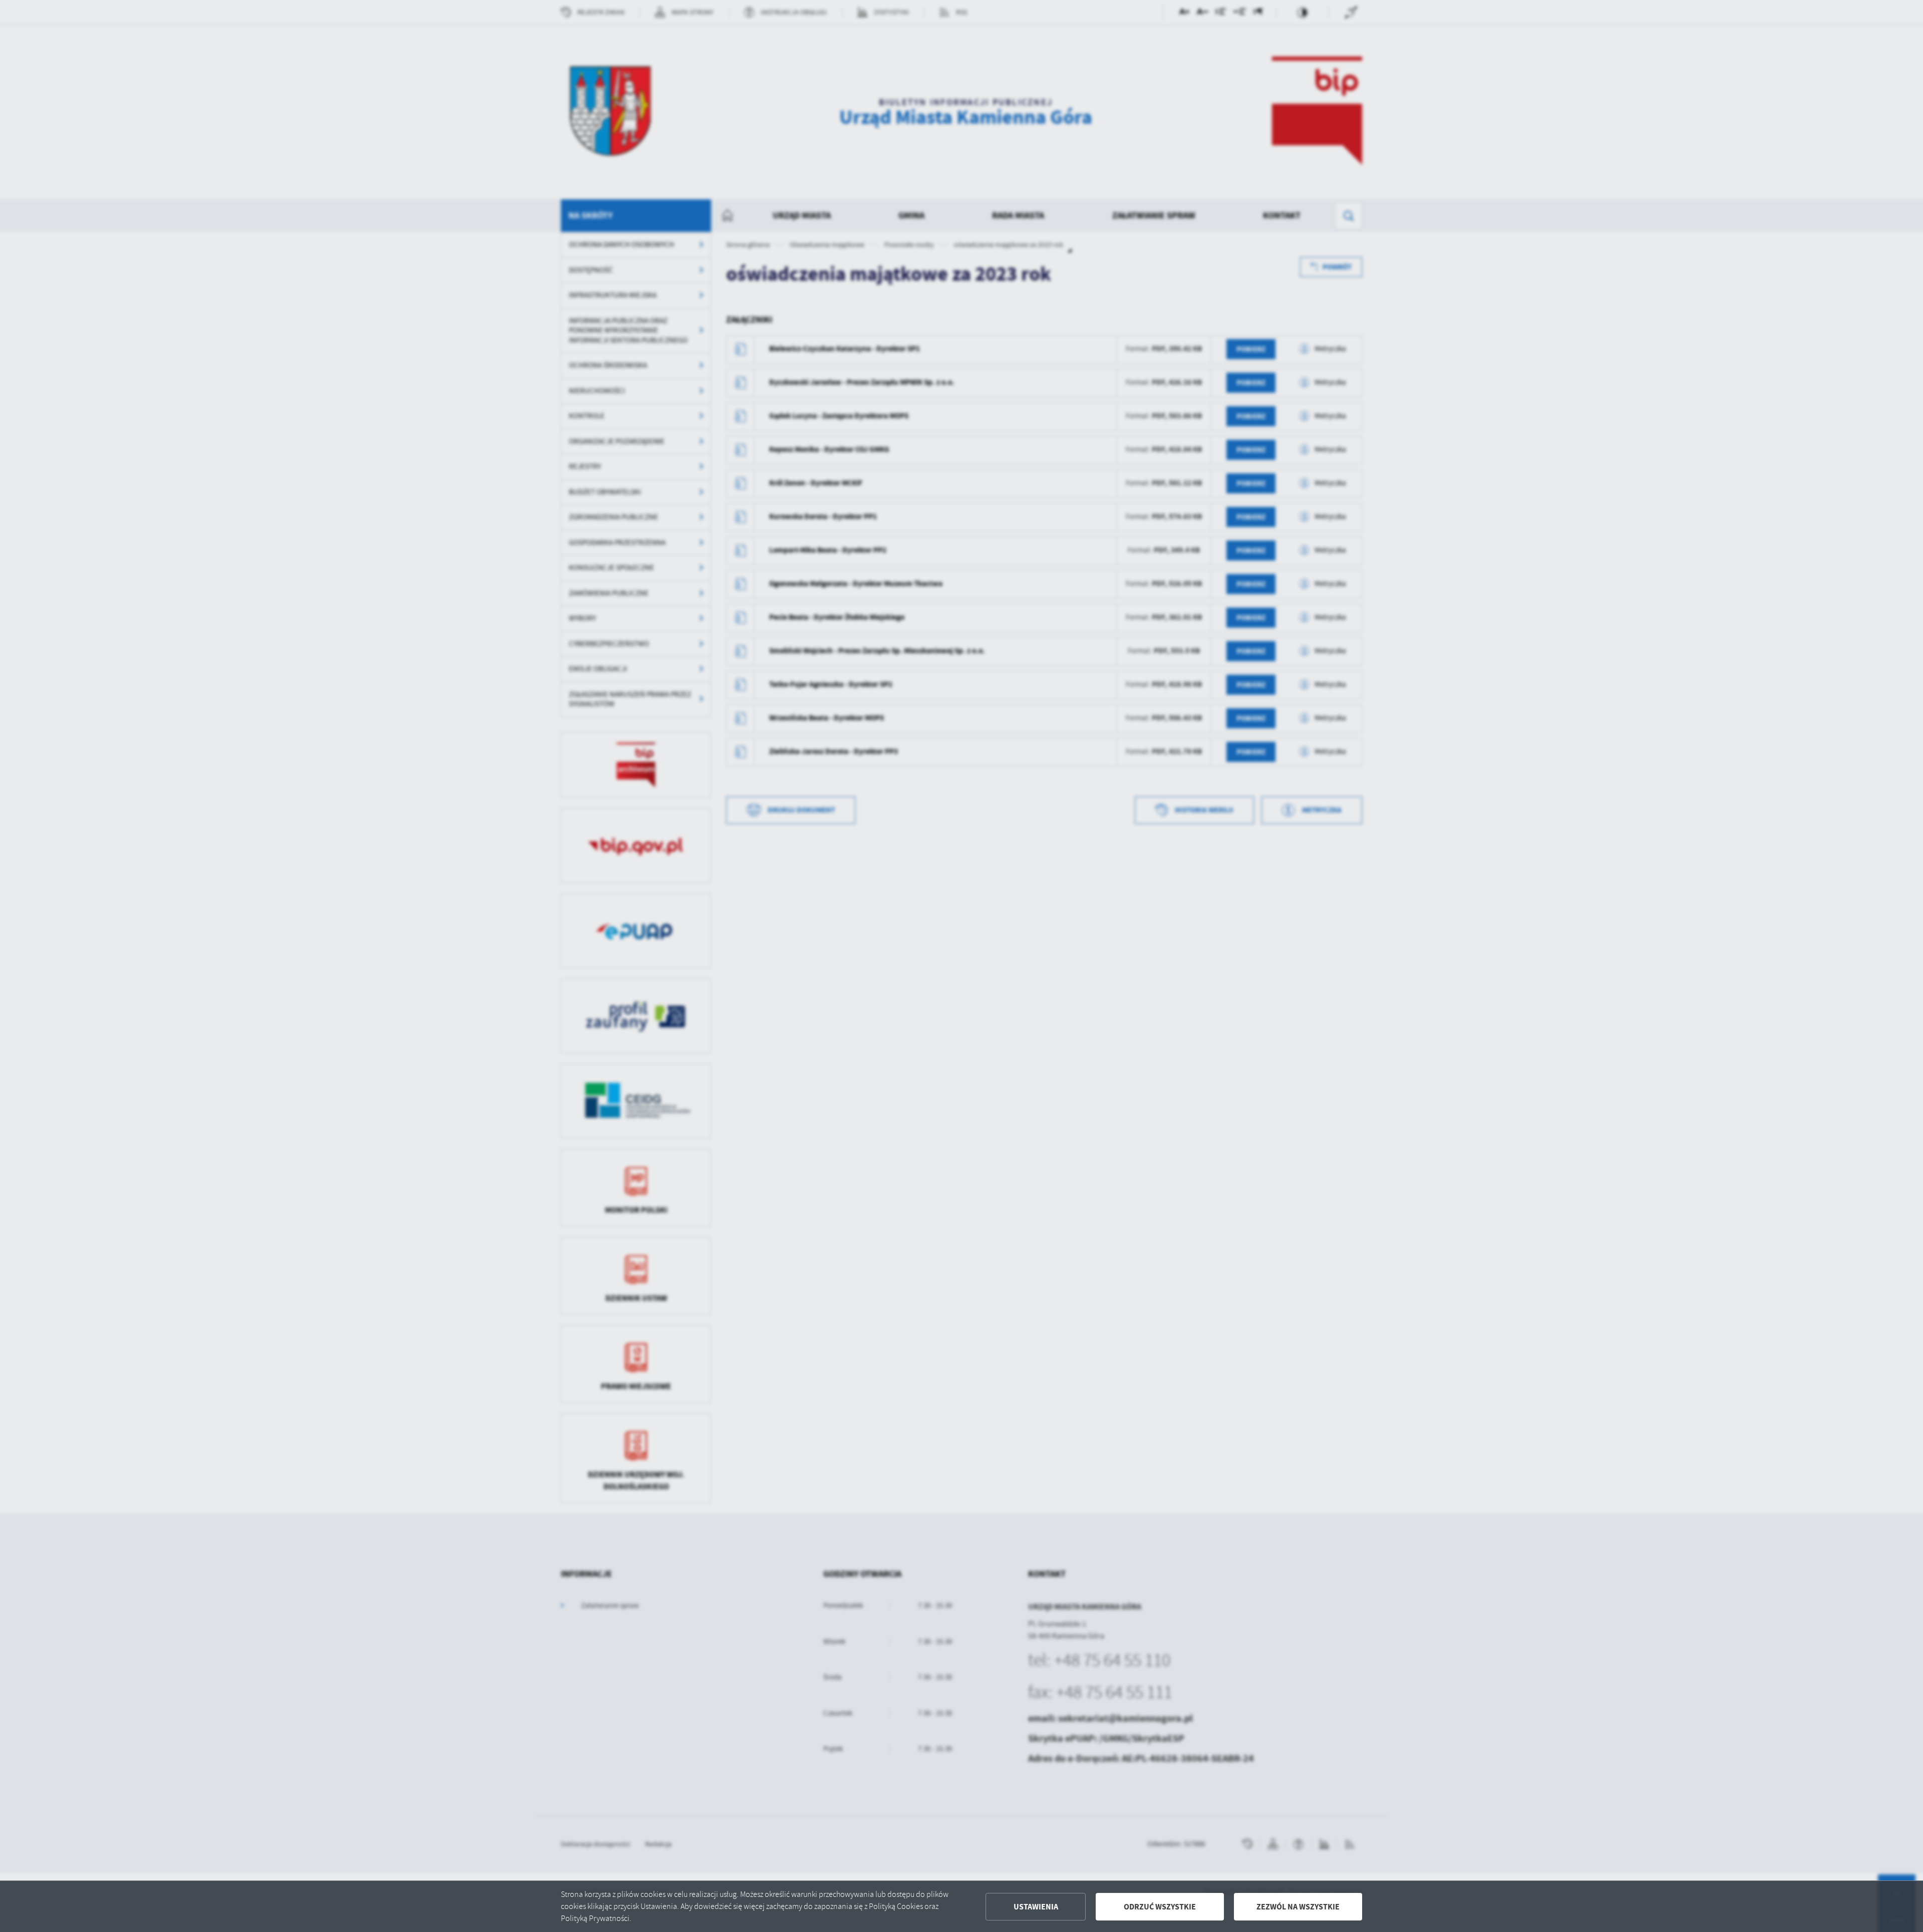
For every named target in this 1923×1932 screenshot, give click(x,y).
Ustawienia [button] (1036, 1907)
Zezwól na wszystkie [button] (1298, 1907)
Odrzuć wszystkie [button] (1160, 1907)
